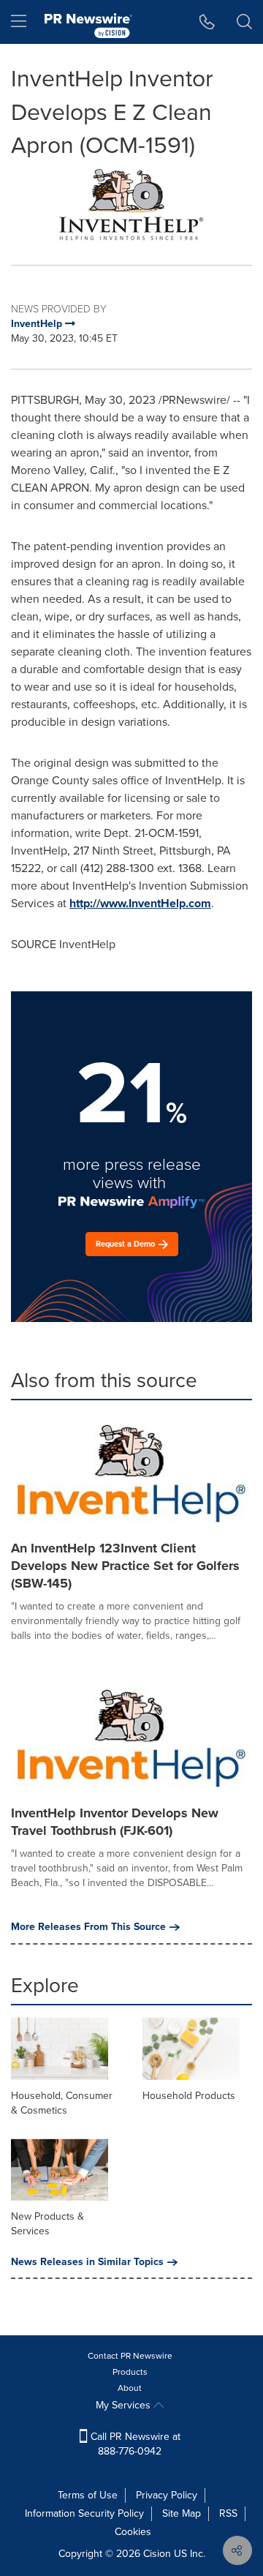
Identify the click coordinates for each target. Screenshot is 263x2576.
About (130, 2388)
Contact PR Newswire (130, 2356)
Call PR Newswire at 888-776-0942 (134, 2444)
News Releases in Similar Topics (87, 2262)
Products (130, 2372)
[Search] (244, 22)
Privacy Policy (167, 2495)
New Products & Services (47, 2224)
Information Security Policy (84, 2513)
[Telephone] (207, 22)
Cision (157, 2554)
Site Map (182, 2513)
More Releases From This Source (88, 1927)
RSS (228, 2513)
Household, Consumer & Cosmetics (62, 2103)
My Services (125, 2405)
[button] (131, 203)
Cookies (133, 2532)
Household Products (189, 2096)
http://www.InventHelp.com (140, 903)
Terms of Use (88, 2495)
